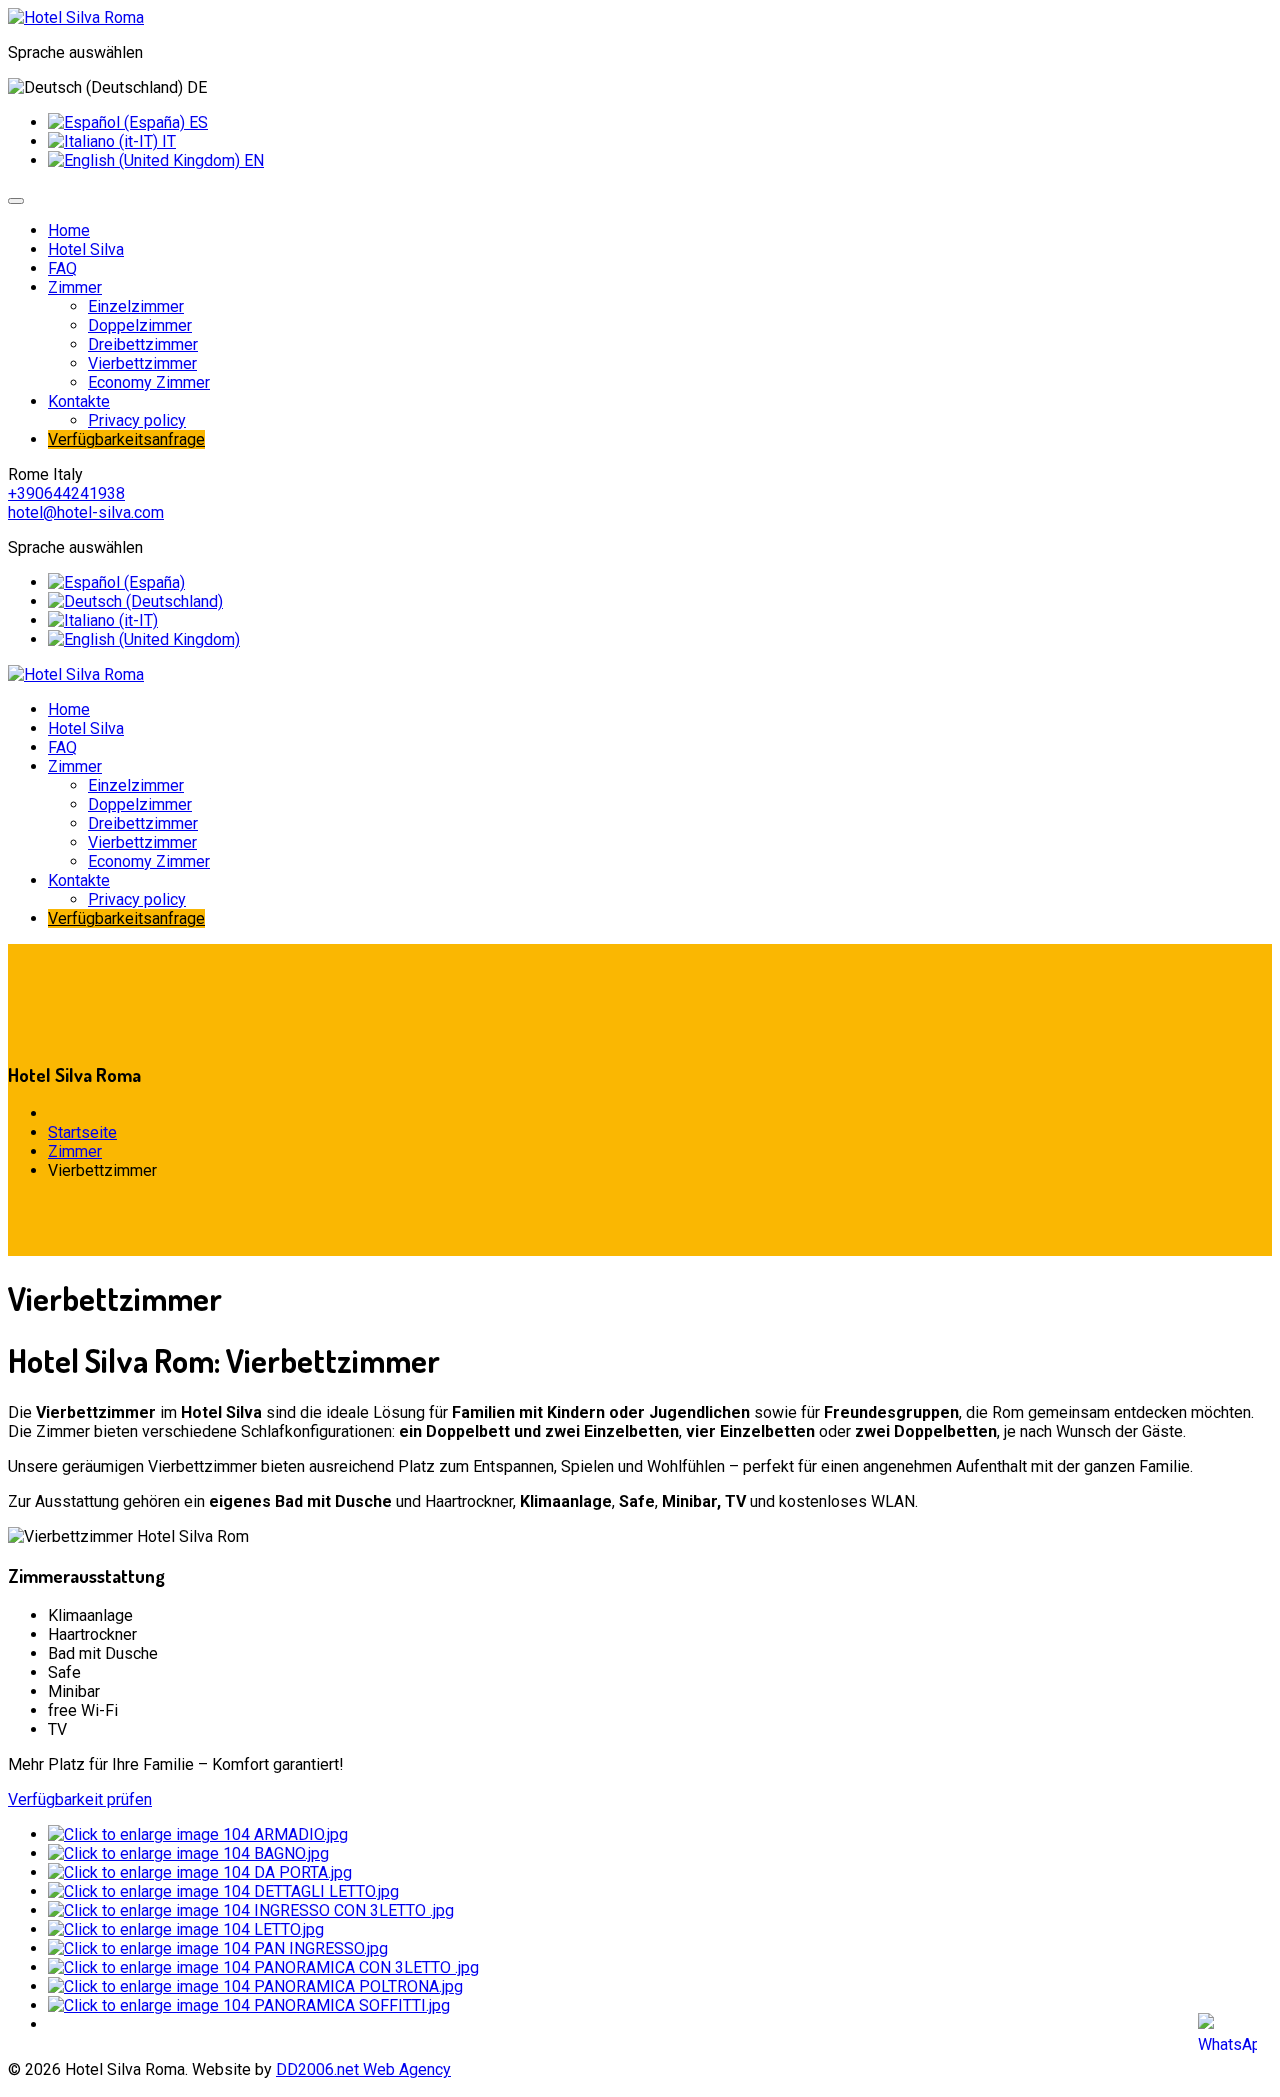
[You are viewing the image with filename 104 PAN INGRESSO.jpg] (218, 1948)
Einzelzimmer (136, 306)
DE (195, 87)
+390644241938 (66, 493)
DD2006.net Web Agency (363, 2069)
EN (252, 160)
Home (69, 230)
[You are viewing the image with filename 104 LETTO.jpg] (186, 1929)
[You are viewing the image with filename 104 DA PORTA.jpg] (200, 1872)
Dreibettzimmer (143, 344)
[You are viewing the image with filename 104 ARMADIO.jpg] (198, 1834)
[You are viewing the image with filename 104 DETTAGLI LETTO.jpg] (223, 1891)
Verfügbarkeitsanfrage (126, 439)
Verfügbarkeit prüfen (80, 1799)
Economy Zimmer (149, 382)
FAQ (62, 268)
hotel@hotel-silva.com (86, 512)
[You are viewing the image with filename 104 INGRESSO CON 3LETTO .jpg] (251, 1910)
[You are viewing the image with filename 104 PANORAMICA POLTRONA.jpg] (255, 1986)
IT (167, 141)
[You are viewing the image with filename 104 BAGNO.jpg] (188, 1853)
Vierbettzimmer (142, 363)
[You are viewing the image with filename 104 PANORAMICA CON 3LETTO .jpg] (263, 1967)
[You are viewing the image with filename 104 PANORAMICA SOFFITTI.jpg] (249, 2005)
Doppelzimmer (140, 325)
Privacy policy (137, 420)
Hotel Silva (86, 249)
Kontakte (79, 401)
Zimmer (75, 287)
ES (196, 122)
